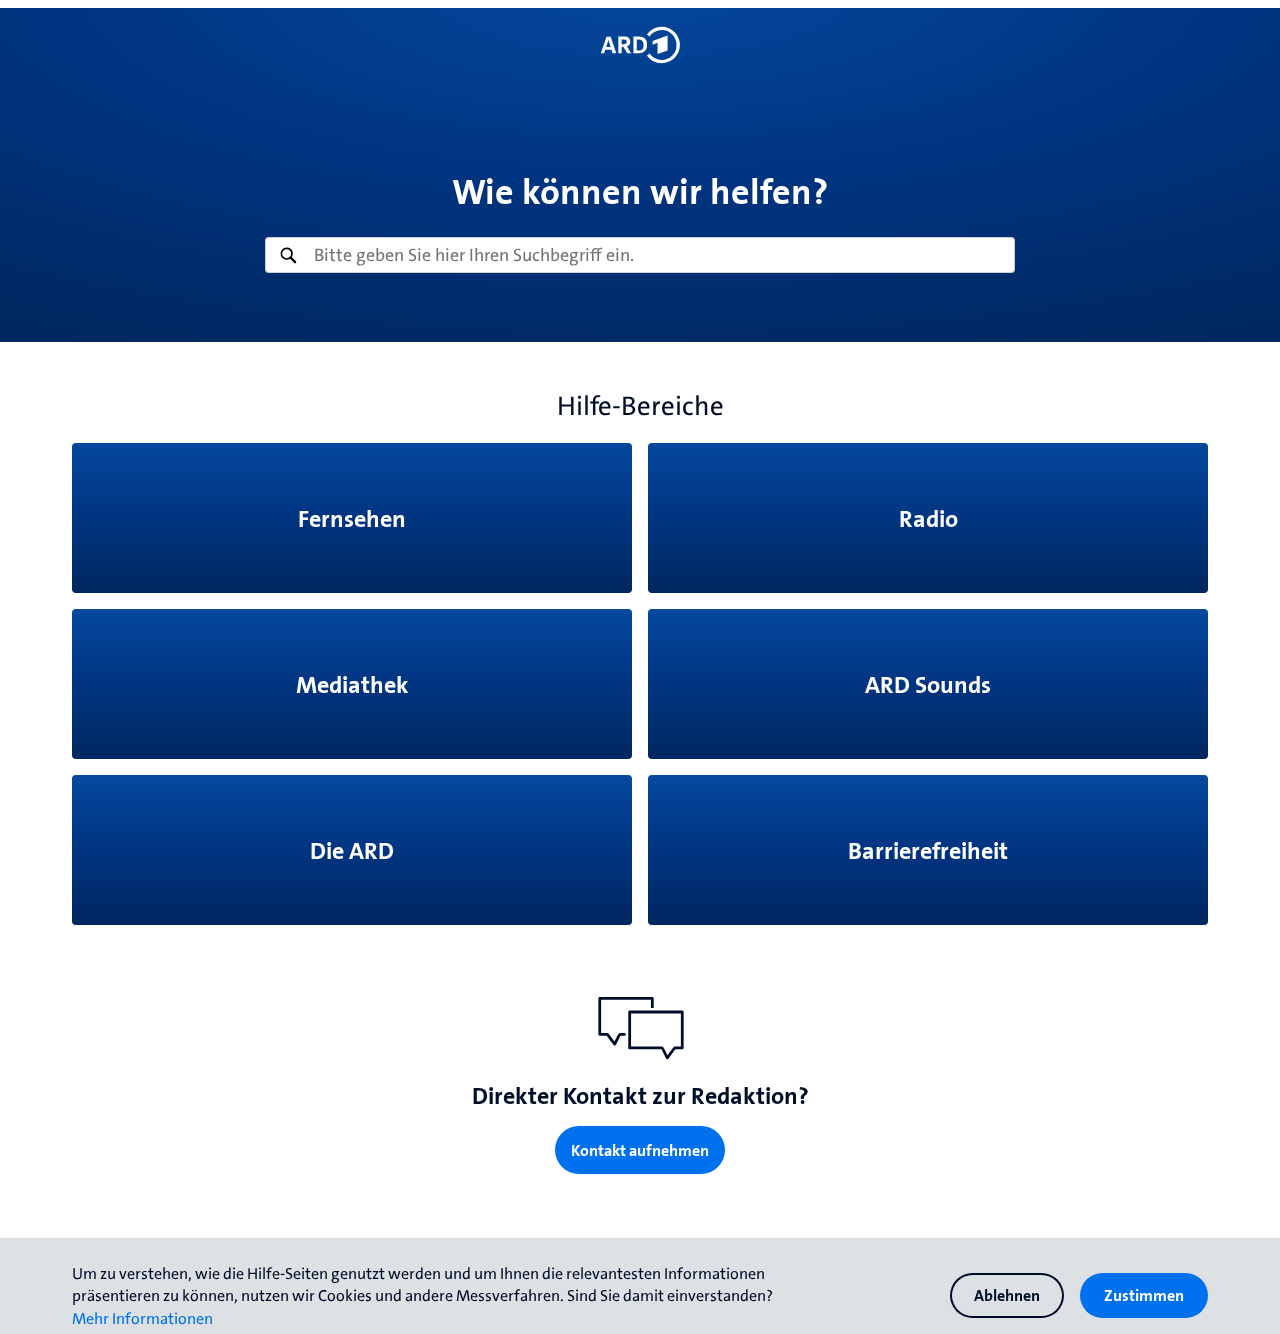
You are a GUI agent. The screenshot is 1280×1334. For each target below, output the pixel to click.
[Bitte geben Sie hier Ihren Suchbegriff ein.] (640, 255)
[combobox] (640, 255)
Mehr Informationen (142, 1318)
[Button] (639, 45)
